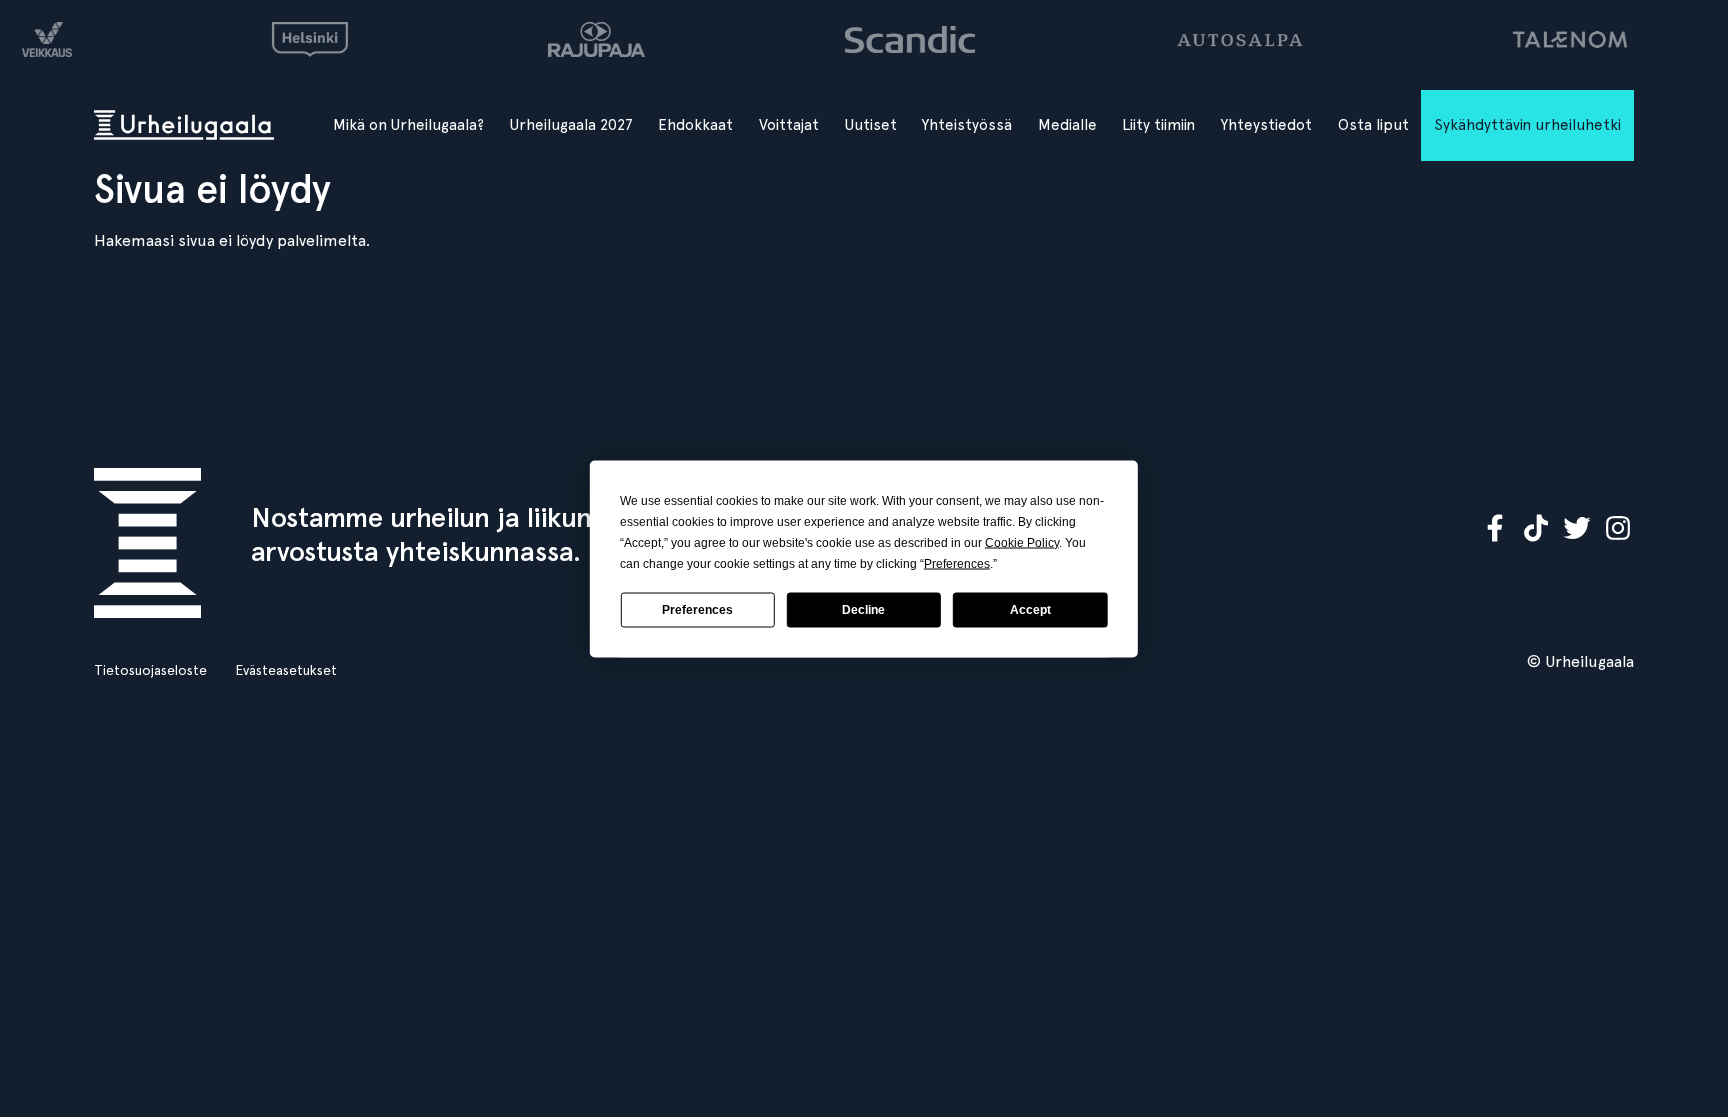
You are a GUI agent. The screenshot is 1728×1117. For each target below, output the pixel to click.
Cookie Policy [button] (1022, 542)
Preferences (697, 610)
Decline (863, 610)
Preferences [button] (957, 563)
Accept (1030, 610)
